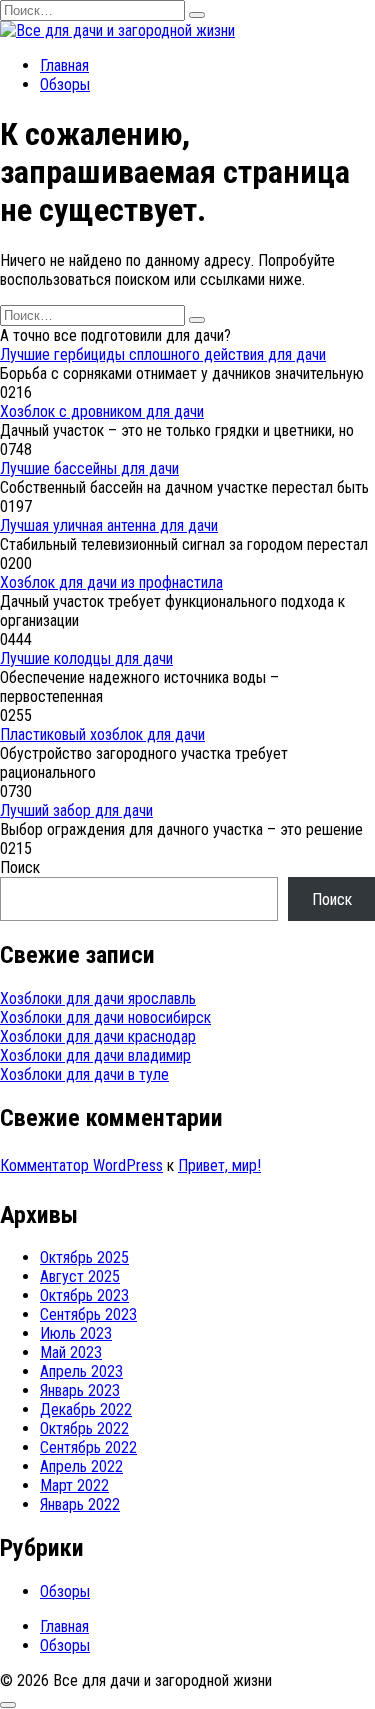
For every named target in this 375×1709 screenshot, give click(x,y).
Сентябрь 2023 (88, 1314)
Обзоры (65, 84)
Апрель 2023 (81, 1371)
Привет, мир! (219, 1165)
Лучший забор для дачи (76, 810)
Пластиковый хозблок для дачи (102, 734)
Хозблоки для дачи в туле (84, 1074)
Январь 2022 (80, 1504)
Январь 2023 (80, 1390)
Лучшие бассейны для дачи (89, 468)
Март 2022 (74, 1485)
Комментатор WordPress (81, 1165)
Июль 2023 (76, 1333)
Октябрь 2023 (84, 1295)
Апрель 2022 (81, 1466)
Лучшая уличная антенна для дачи (109, 525)
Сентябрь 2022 (88, 1447)
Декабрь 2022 (86, 1409)
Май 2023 (71, 1352)
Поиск (20, 867)
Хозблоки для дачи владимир (95, 1055)
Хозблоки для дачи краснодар (98, 1036)
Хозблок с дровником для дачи (102, 411)
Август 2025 (80, 1276)
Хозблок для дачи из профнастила (111, 582)
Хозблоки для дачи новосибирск (105, 1017)
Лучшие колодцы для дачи (86, 658)
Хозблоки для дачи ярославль (98, 998)
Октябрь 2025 (84, 1257)
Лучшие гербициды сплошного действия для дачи (163, 354)
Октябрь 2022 (84, 1428)
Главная (64, 65)
